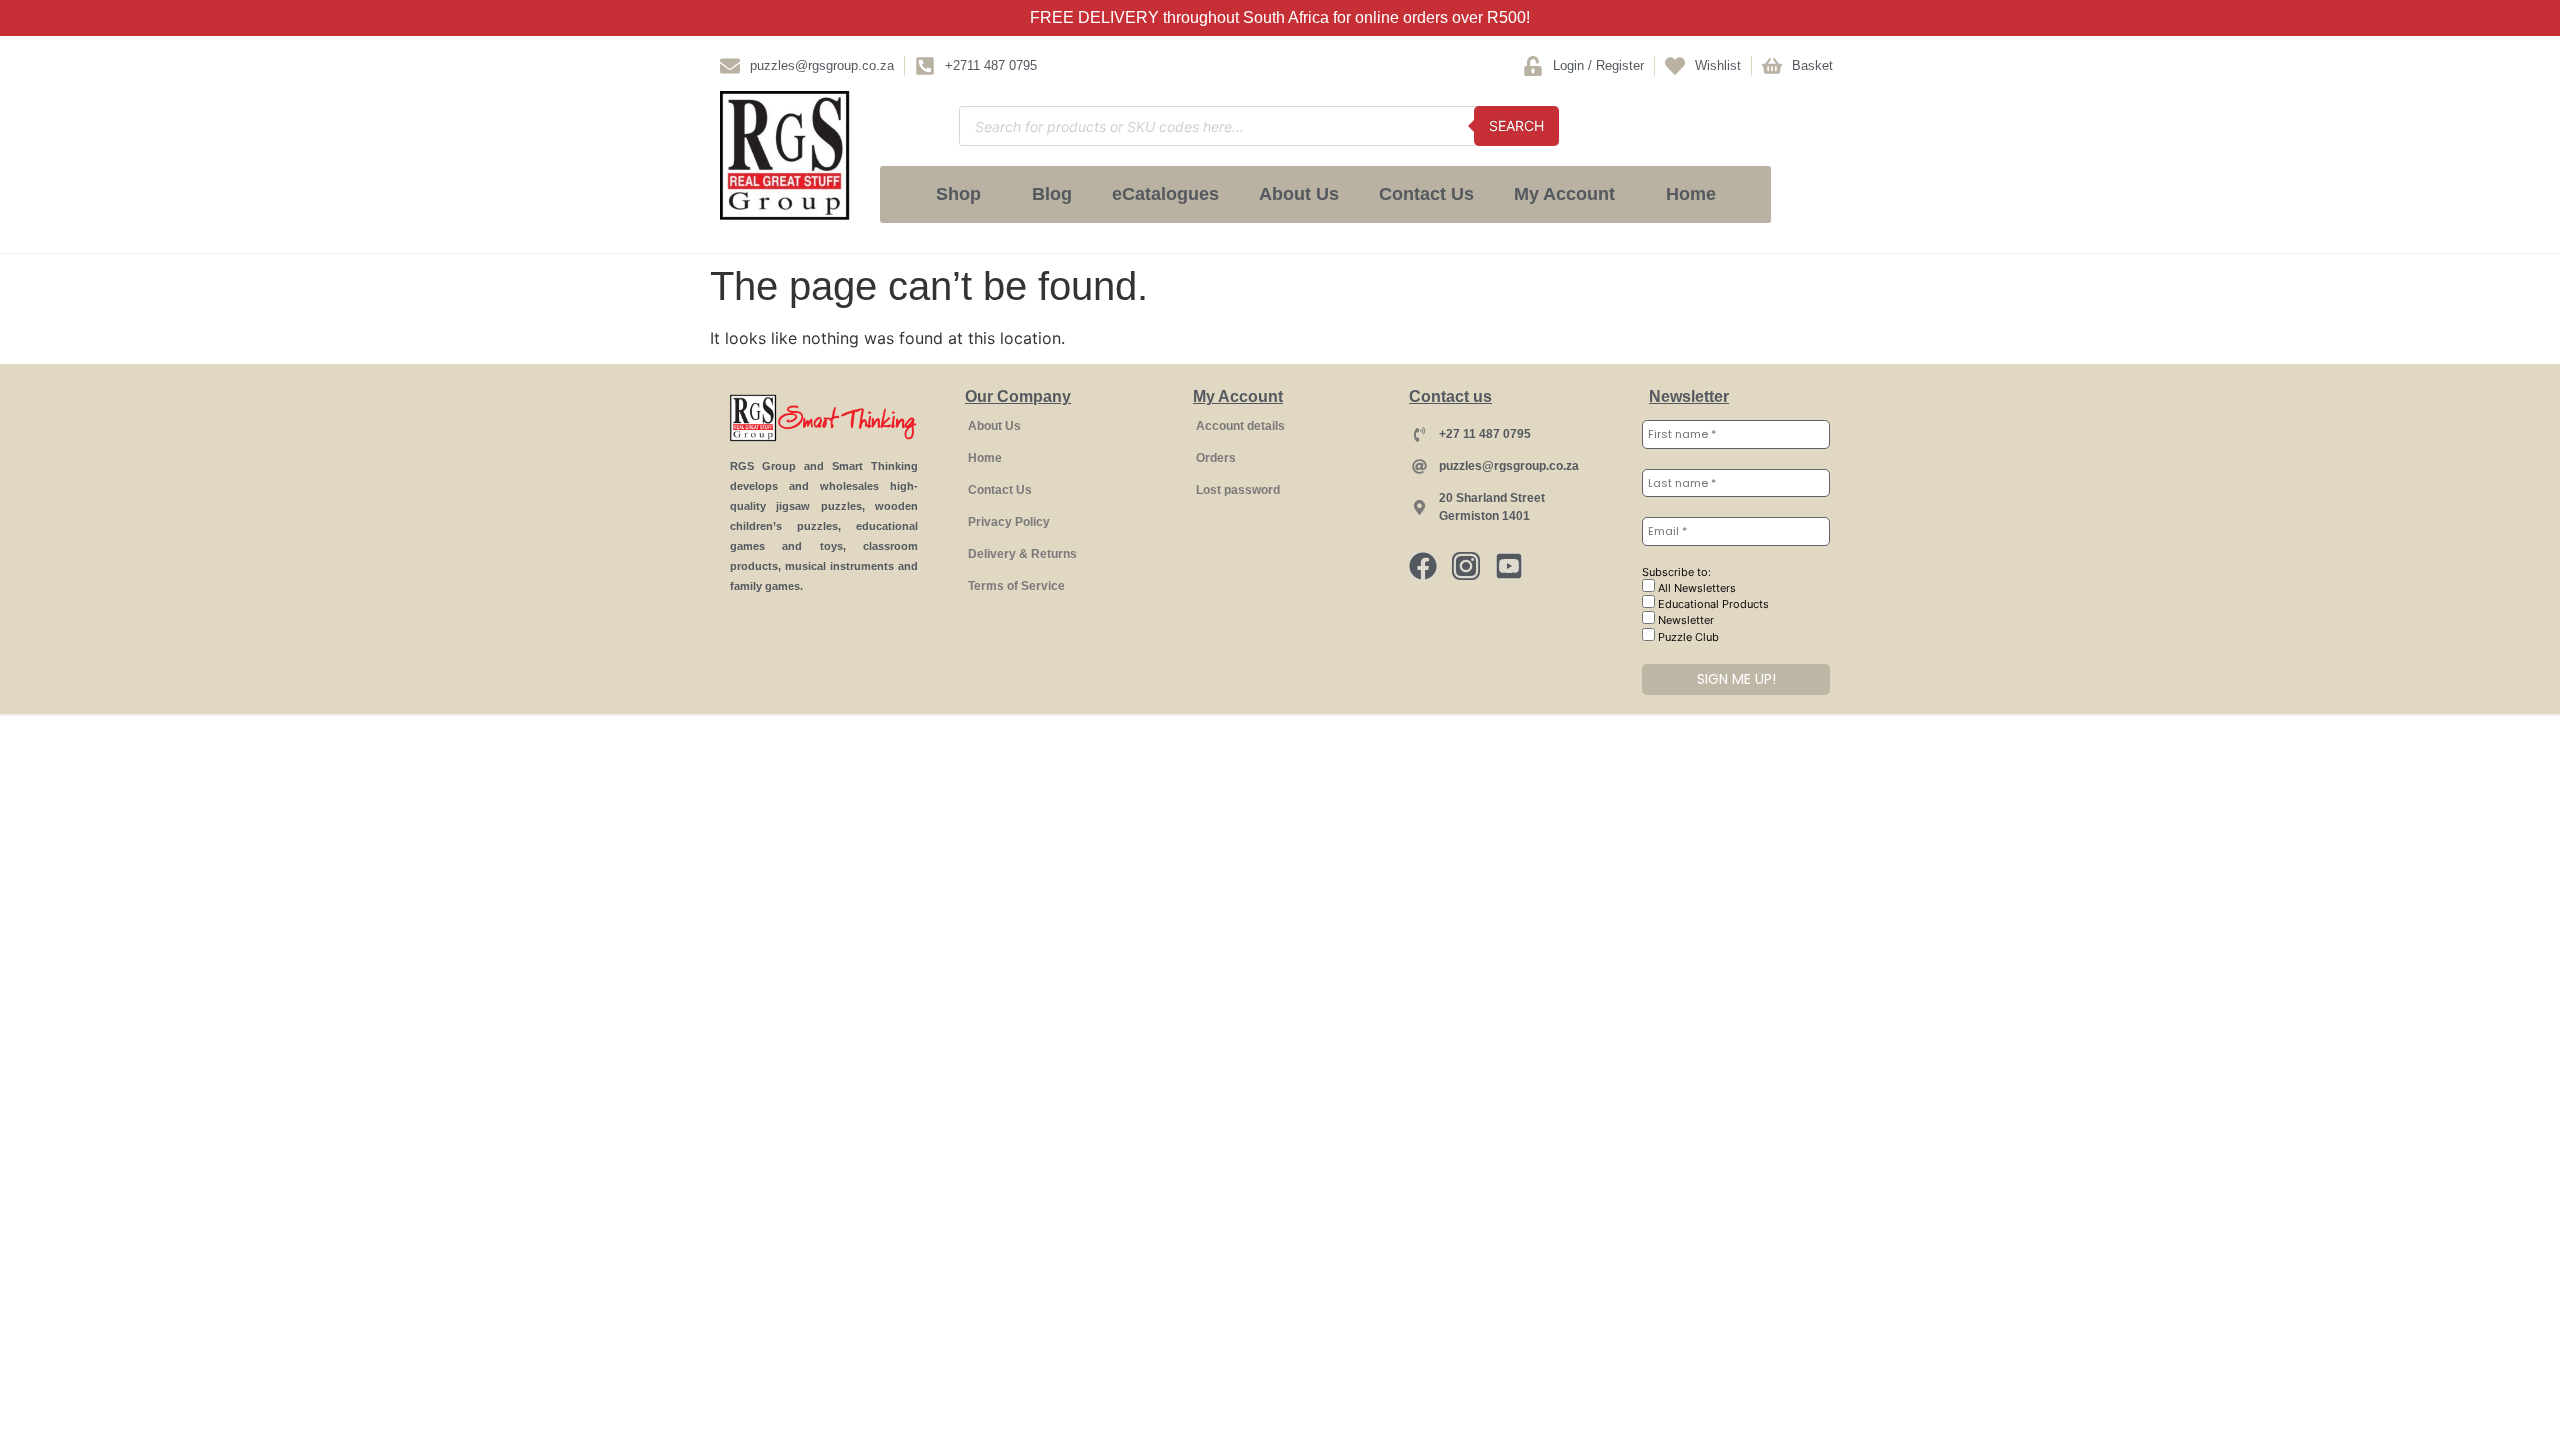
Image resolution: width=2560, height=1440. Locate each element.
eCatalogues (1165, 194)
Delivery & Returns (1022, 554)
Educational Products (1712, 604)
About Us (1299, 194)
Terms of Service (1016, 586)
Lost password (1238, 490)
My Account (1564, 194)
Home (1691, 194)
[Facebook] (1423, 566)
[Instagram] (1466, 566)
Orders (1216, 458)
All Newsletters (1695, 588)
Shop (958, 194)
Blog (1052, 194)
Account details (1240, 426)
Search (1516, 125)
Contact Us (1426, 194)
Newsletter (1684, 620)
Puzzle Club (1687, 637)
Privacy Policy (1009, 522)
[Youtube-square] (1509, 566)
